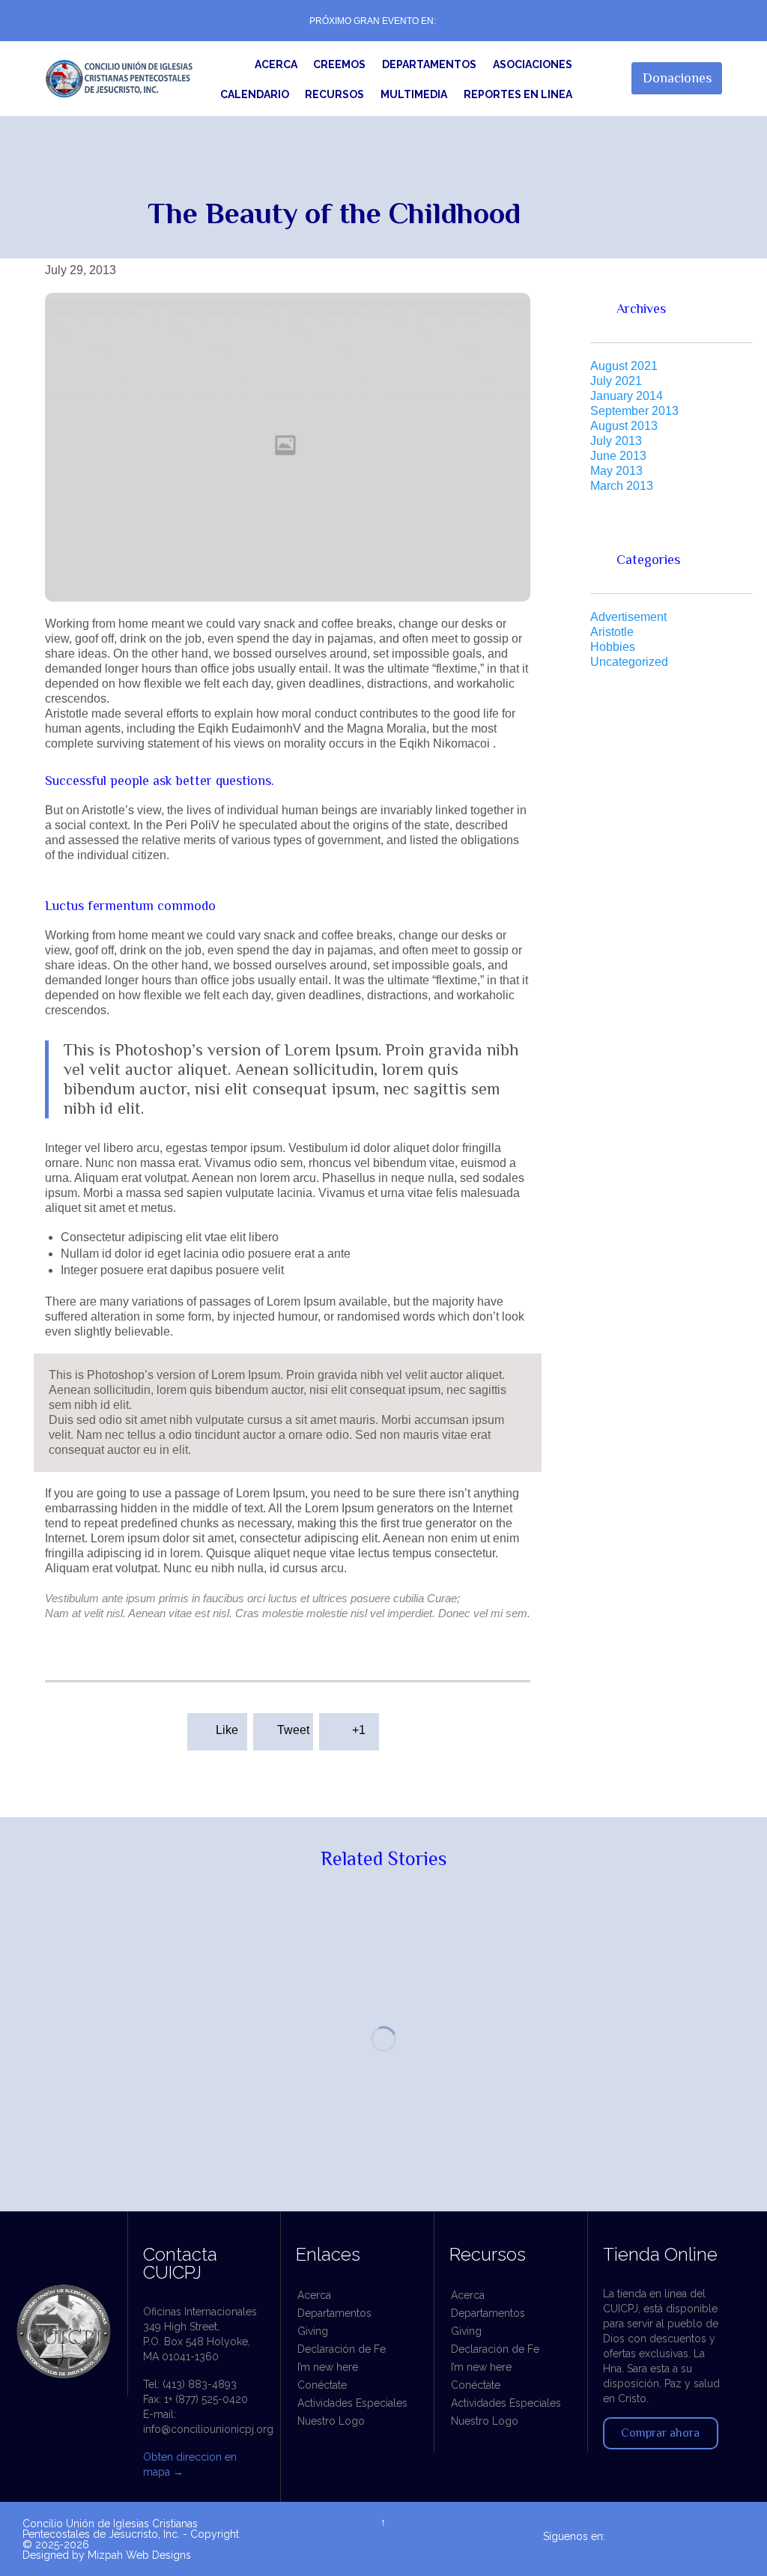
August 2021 (624, 366)
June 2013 (618, 456)
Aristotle (612, 632)
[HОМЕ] (229, 65)
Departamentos (334, 2313)
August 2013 (624, 426)
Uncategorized (629, 662)
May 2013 (616, 471)
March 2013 (622, 486)
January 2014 (627, 396)
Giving (313, 2331)
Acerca (314, 2295)
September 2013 (634, 411)
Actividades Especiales (352, 2403)
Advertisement (628, 617)
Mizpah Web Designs (139, 2555)
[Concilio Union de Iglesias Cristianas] (119, 78)
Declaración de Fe (342, 2349)
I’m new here (328, 2367)
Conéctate (322, 2385)
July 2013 (616, 441)
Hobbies (613, 647)
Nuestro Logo (331, 2421)
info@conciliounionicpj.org (208, 2429)
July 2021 (616, 381)
